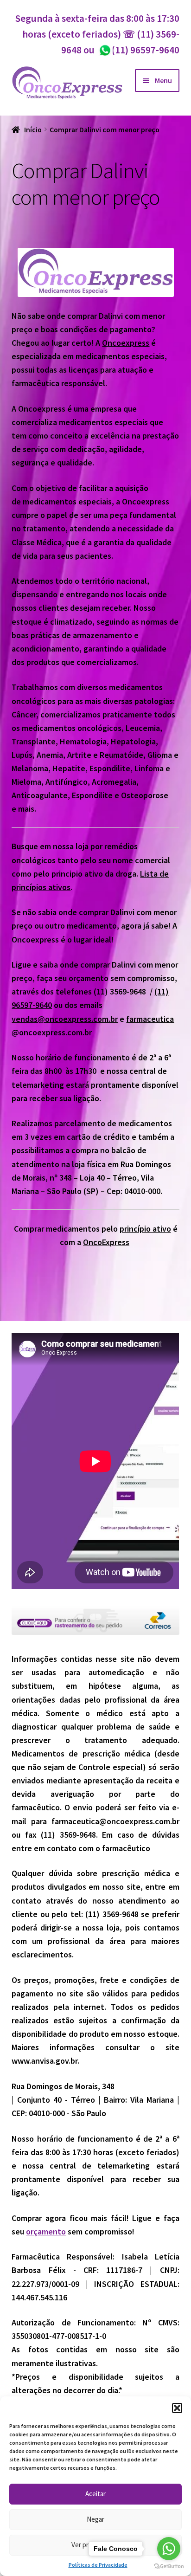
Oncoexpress (126, 343)
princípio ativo (145, 1229)
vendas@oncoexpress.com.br (65, 1019)
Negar (95, 2519)
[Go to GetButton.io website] (169, 2566)
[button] (177, 2408)
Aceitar (95, 2494)
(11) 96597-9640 (139, 50)
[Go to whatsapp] (169, 2549)
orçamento (46, 2231)
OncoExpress (106, 1242)
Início (33, 130)
